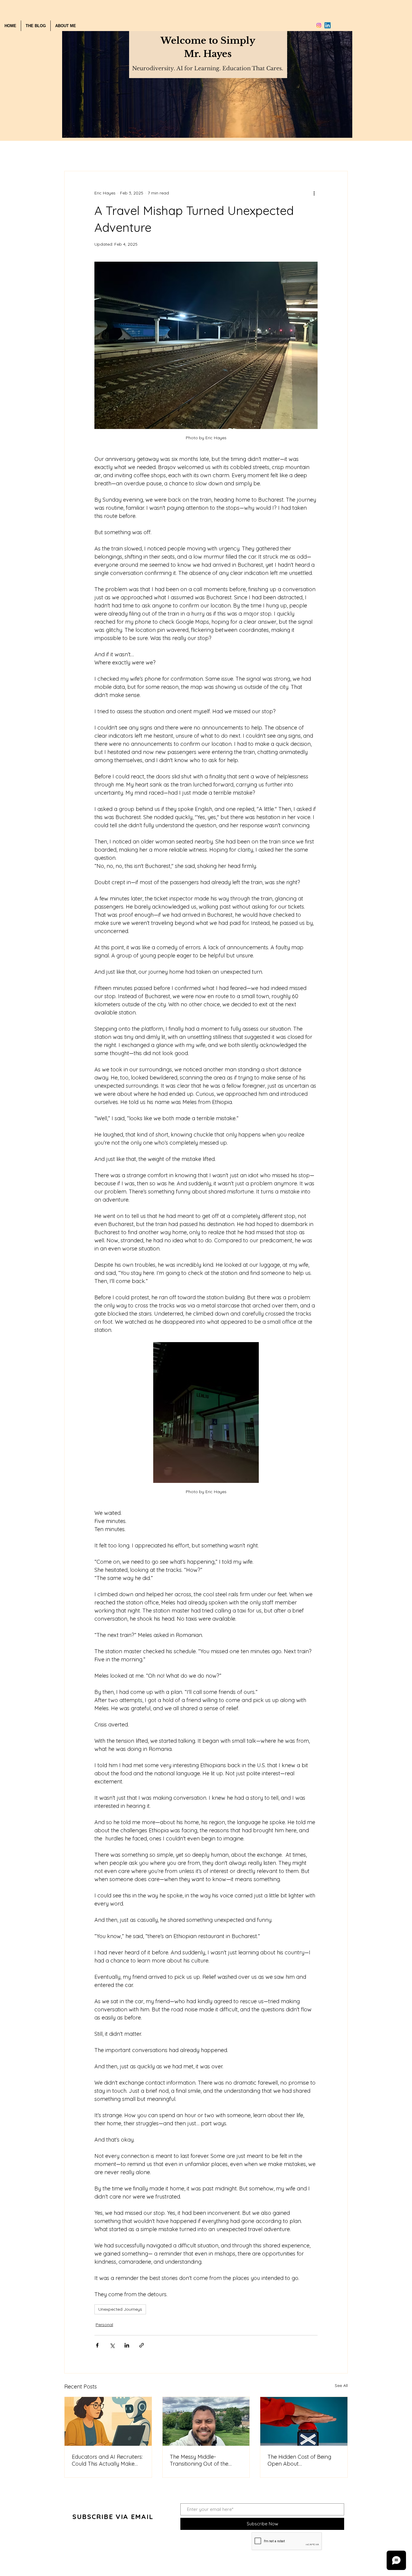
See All (341, 2385)
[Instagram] (319, 25)
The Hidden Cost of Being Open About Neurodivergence (299, 2460)
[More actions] (314, 193)
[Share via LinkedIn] (127, 2345)
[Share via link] (142, 2345)
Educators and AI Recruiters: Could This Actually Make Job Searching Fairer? (107, 2460)
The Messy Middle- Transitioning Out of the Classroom (199, 2460)
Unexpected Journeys (120, 2309)
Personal (104, 2325)
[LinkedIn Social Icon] (328, 25)
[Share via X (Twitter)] (112, 2345)
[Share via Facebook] (97, 2345)
